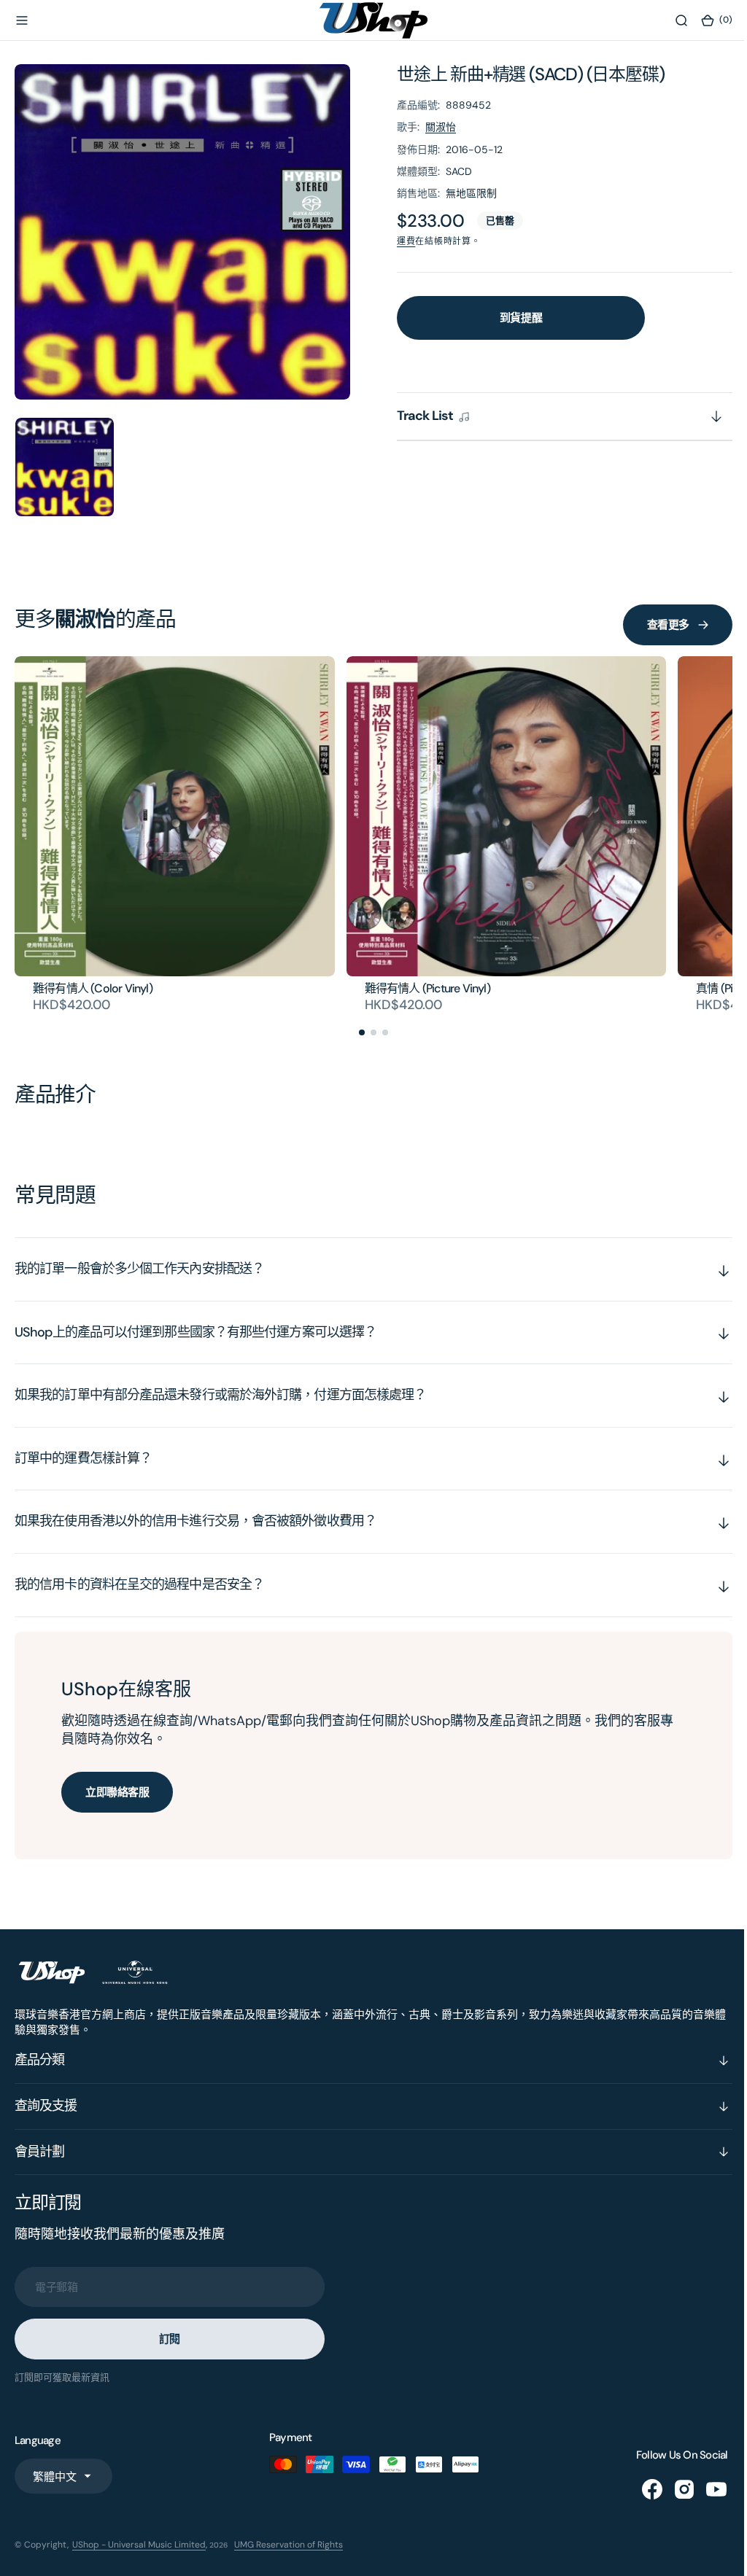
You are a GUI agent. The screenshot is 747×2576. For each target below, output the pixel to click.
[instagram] (673, 2489)
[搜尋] (670, 20)
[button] (22, 20)
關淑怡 (441, 127)
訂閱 (170, 2339)
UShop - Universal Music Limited (139, 2545)
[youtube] (705, 2489)
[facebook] (641, 2489)
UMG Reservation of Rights (289, 2545)
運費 (406, 241)
